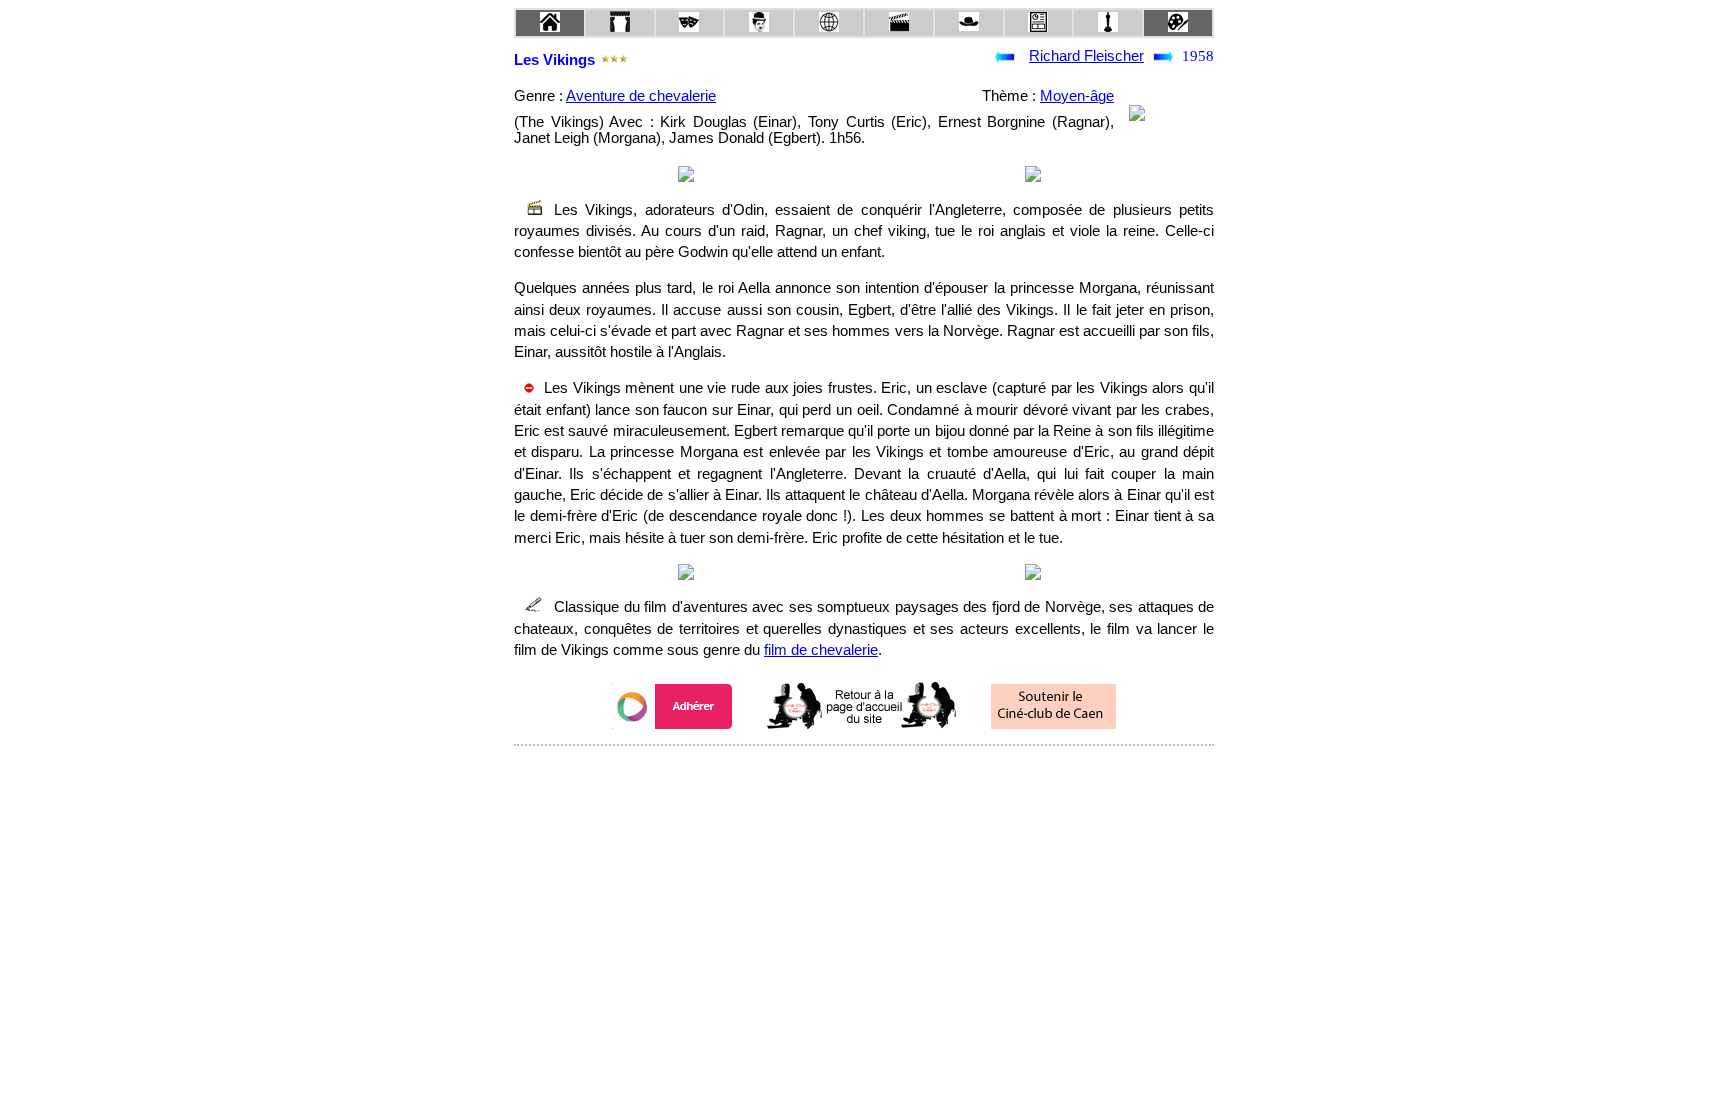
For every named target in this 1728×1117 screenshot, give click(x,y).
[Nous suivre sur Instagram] (902, 772)
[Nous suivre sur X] (864, 772)
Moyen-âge (1077, 96)
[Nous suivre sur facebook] (826, 772)
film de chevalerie (821, 650)
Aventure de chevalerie (641, 96)
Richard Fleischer (1086, 56)
